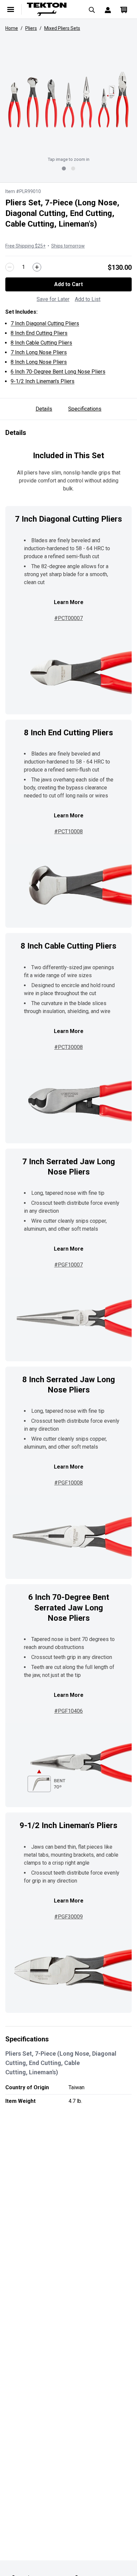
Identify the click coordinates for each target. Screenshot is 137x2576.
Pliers (31, 28)
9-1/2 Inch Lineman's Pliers (43, 381)
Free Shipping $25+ (25, 246)
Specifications (85, 409)
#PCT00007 (68, 618)
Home (12, 28)
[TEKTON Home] (51, 9)
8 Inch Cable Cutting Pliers (41, 343)
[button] (68, 100)
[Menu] (11, 9)
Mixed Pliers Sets (62, 28)
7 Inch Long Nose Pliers (39, 352)
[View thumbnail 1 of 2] (64, 168)
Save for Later (53, 299)
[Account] (108, 9)
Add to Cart (68, 284)
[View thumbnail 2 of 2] (73, 168)
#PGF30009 (68, 1917)
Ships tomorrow (68, 246)
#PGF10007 (68, 1265)
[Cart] (124, 9)
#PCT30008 (68, 1047)
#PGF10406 (68, 1711)
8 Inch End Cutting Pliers (39, 333)
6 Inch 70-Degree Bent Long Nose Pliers (58, 372)
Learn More (69, 602)
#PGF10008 (68, 1483)
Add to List (88, 299)
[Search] (92, 9)
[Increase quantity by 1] (37, 267)
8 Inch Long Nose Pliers (39, 362)
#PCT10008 (68, 831)
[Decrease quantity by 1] (10, 267)
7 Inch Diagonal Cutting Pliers (45, 323)
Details (44, 409)
